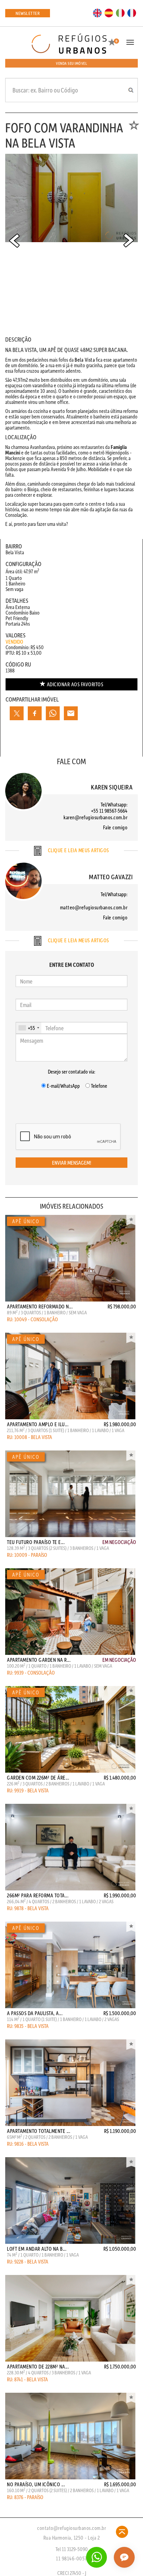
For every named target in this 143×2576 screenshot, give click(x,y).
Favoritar (131, 1220)
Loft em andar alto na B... (37, 2249)
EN (98, 12)
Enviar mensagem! (72, 1163)
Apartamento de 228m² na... (38, 2366)
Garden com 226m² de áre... (38, 1777)
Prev (14, 240)
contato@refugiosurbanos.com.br (71, 2528)
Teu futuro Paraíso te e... (36, 1542)
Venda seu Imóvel (71, 63)
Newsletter (28, 13)
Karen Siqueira (112, 787)
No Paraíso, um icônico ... (36, 2484)
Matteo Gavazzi (111, 877)
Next (129, 240)
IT (120, 12)
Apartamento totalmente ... (39, 2131)
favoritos (75, 684)
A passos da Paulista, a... (35, 2013)
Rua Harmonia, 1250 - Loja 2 (72, 2538)
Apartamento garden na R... (39, 1660)
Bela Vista (85, 360)
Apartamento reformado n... (40, 1306)
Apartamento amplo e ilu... (38, 1424)
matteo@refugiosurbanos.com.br (94, 907)
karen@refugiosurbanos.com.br (95, 817)
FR (132, 12)
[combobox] (29, 1028)
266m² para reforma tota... (38, 1895)
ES (109, 12)
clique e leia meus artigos (78, 850)
